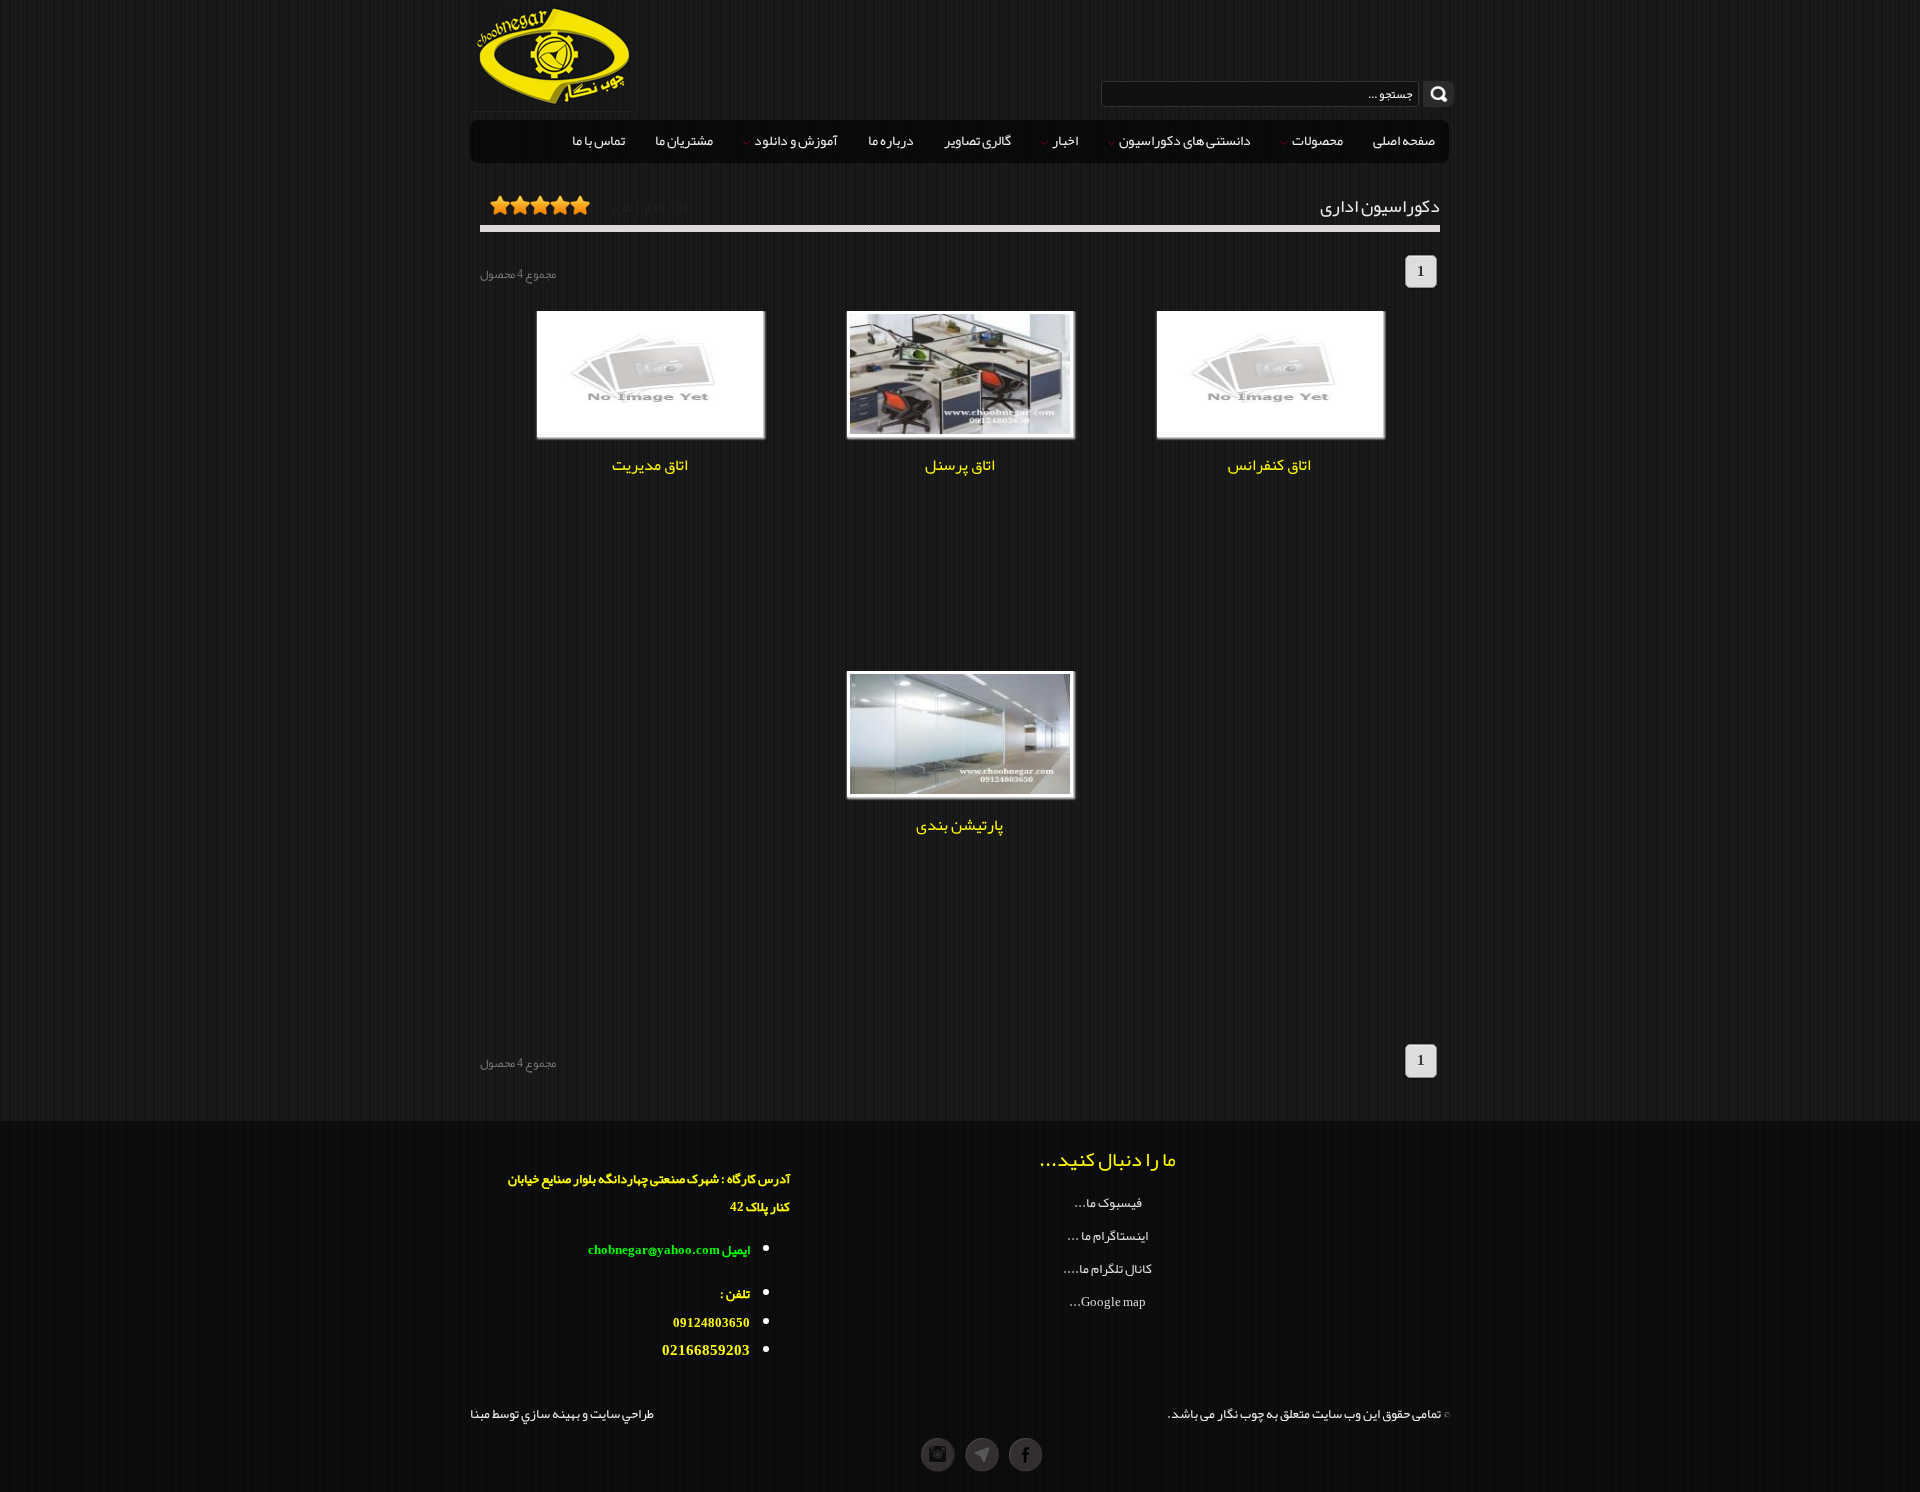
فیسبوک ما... (1108, 1202)
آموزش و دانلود (795, 140)
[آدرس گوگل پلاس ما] (938, 1455)
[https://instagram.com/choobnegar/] (894, 1455)
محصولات (1316, 140)
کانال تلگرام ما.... (1107, 1268)
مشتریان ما (684, 140)
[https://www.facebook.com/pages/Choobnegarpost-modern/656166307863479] (1026, 1455)
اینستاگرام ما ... (1107, 1235)
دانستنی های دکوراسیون (1184, 140)
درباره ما (891, 140)
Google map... (1107, 1301)
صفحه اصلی (1404, 140)
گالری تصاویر (977, 140)
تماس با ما (598, 140)
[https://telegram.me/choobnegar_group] (982, 1455)
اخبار (1064, 140)
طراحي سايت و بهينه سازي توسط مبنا (562, 1413)
